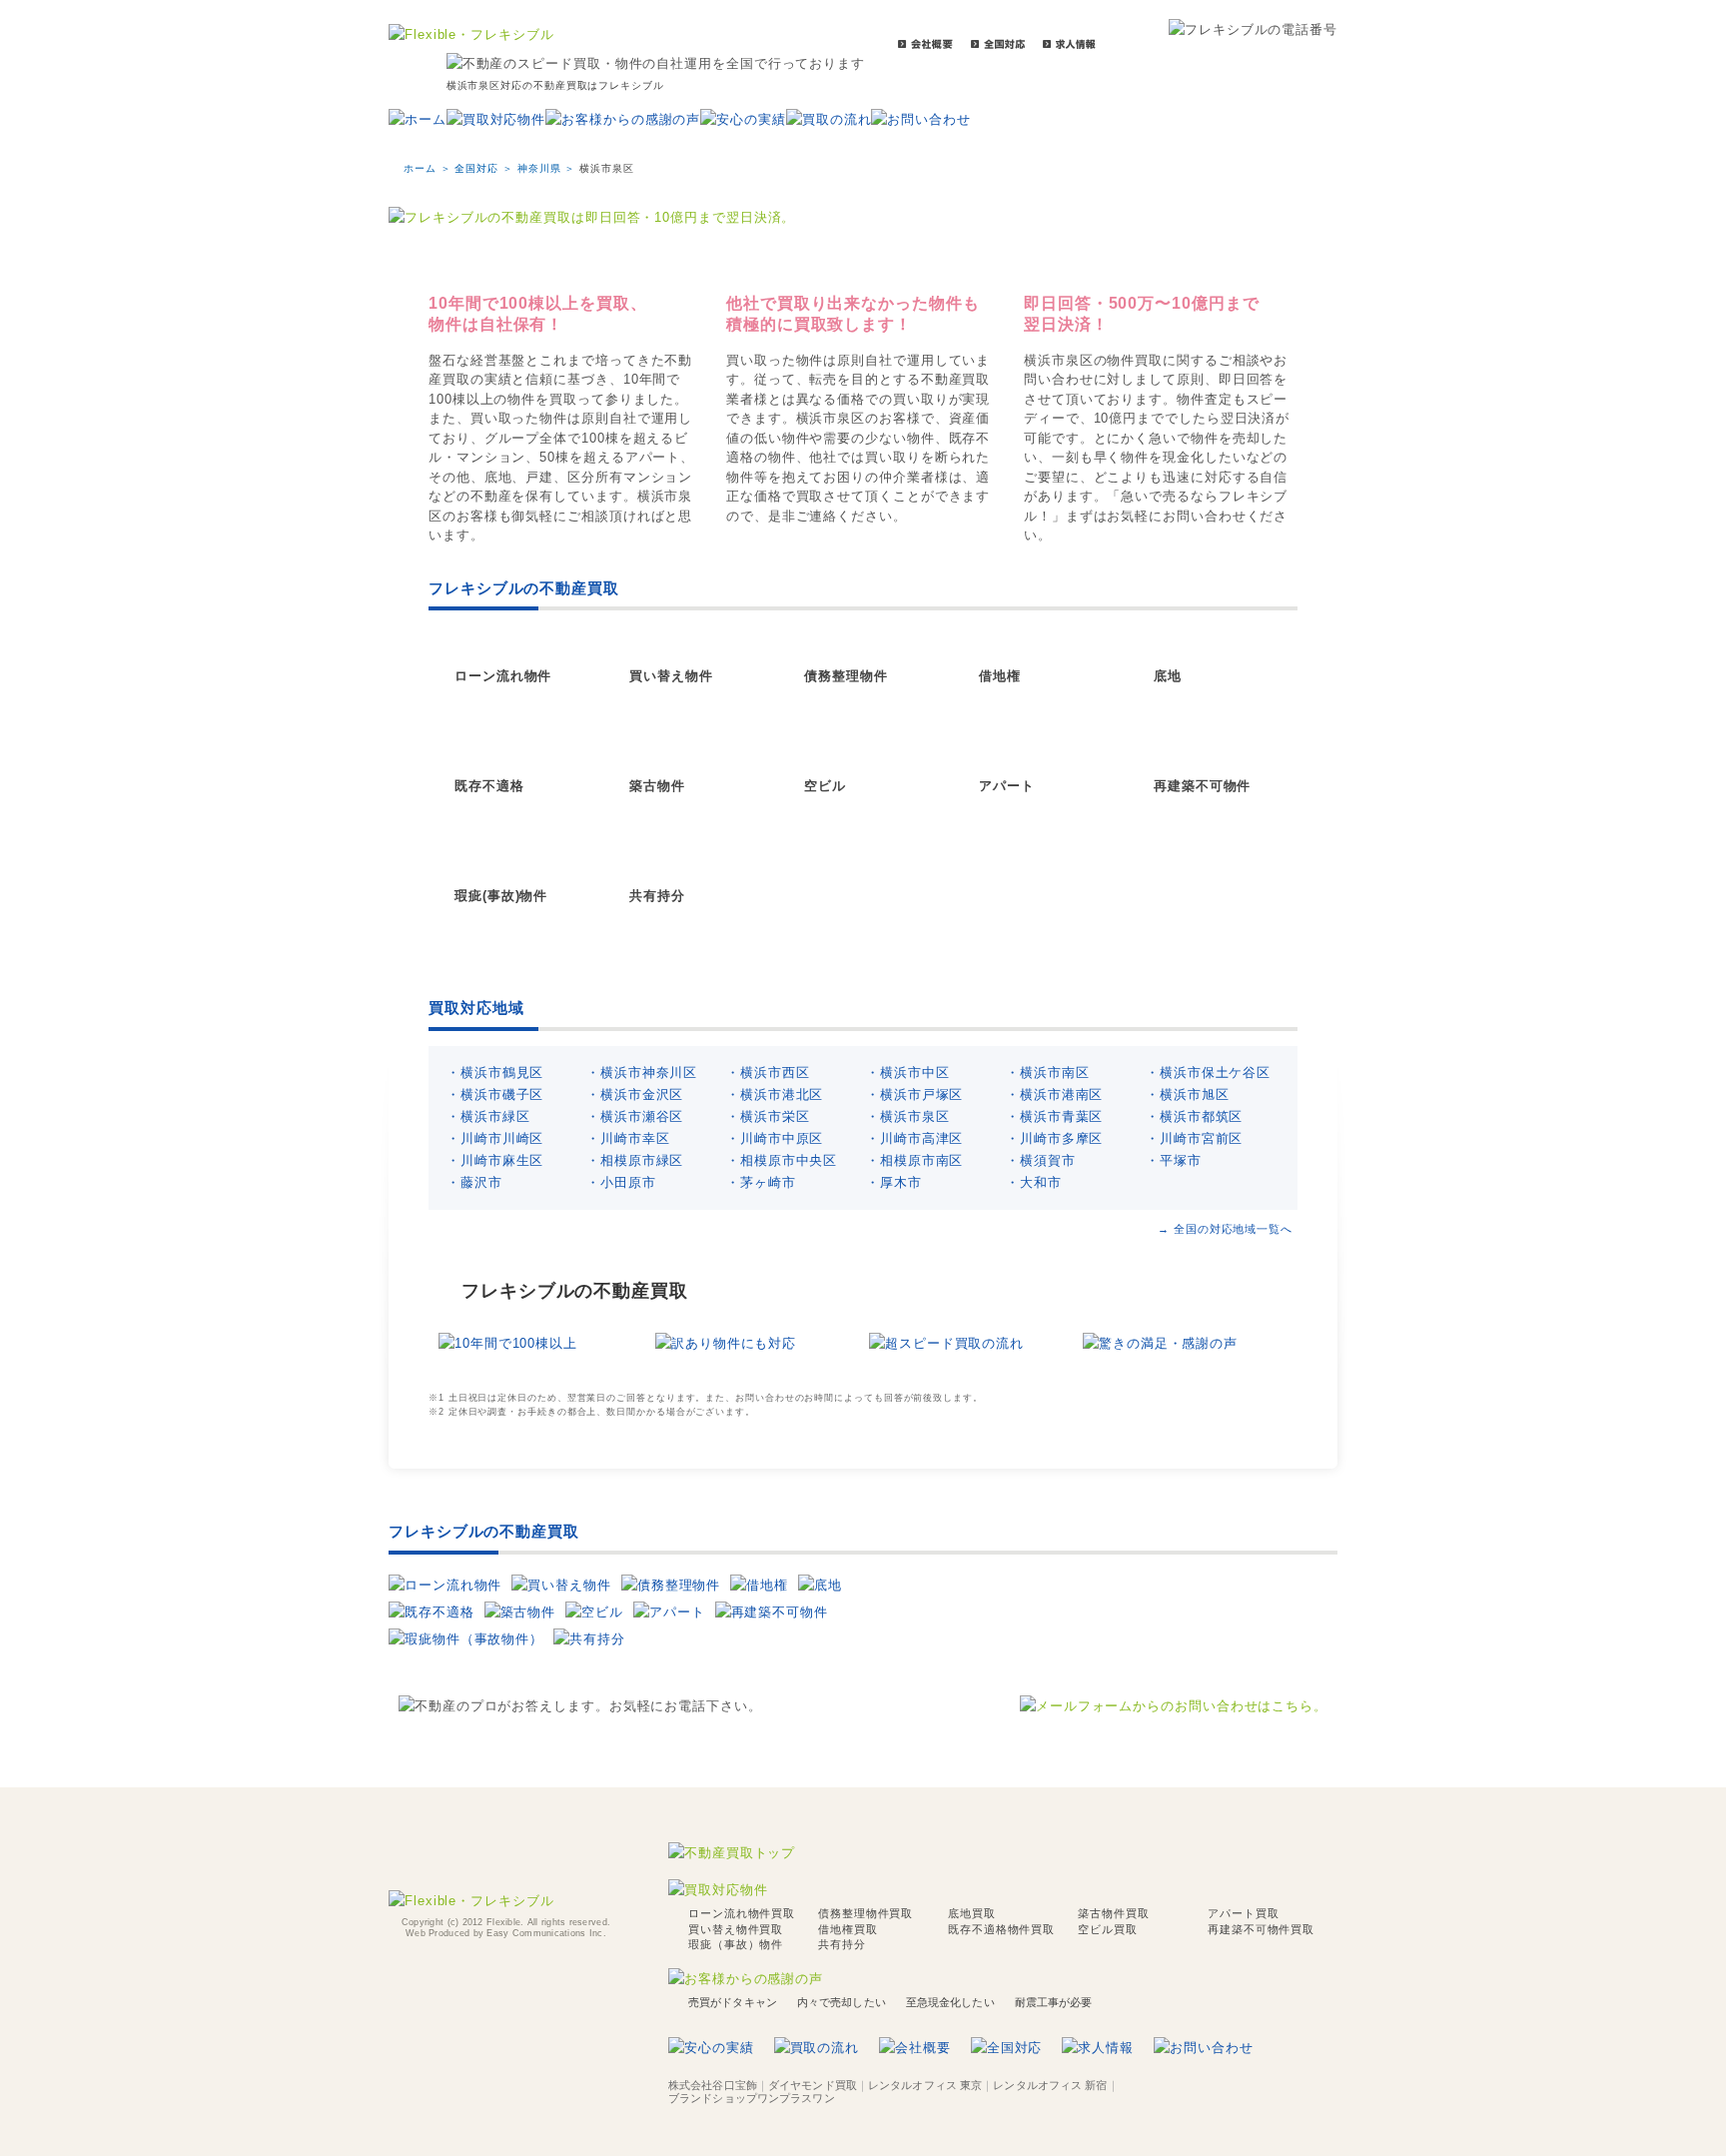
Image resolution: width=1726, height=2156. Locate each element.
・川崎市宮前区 (1194, 1138)
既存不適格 (489, 786)
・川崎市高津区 (914, 1138)
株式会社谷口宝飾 (713, 2085)
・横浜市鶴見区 (495, 1073)
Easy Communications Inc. (546, 1933)
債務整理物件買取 (865, 1913)
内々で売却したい (842, 2002)
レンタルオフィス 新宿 (1050, 2085)
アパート (1007, 786)
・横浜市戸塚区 (914, 1094)
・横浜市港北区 (775, 1094)
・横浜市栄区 (768, 1116)
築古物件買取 (1113, 1913)
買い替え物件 (671, 676)
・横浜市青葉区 (1054, 1116)
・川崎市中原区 (775, 1138)
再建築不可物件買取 (1261, 1929)
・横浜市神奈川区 (642, 1073)
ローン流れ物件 (503, 676)
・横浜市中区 (907, 1073)
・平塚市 (1174, 1160)
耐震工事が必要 (1054, 2002)
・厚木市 (894, 1182)
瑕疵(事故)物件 (501, 896)
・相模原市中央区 (782, 1160)
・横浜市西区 (768, 1073)
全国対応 (476, 168)
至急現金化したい (950, 2002)
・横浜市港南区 (1054, 1094)
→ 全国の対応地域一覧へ (1225, 1229)
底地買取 (972, 1913)
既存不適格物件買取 (1001, 1929)
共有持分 (657, 896)
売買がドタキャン (733, 2002)
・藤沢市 (474, 1182)
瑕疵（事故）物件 (736, 1944)
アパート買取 (1243, 1913)
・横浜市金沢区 (635, 1094)
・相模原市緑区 (635, 1160)
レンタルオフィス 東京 (925, 2085)
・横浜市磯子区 (495, 1094)
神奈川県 (539, 168)
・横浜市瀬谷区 (635, 1116)
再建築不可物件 (1202, 786)
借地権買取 (848, 1929)
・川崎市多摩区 (1054, 1138)
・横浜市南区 (1047, 1073)
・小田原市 (621, 1182)
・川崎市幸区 (628, 1138)
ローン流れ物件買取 (742, 1913)
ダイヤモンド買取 (813, 2085)
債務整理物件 (846, 676)
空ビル (825, 786)
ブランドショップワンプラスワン (752, 2098)
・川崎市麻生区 (495, 1160)
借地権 (1000, 676)
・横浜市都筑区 (1194, 1116)
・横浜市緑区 (488, 1116)
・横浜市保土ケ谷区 (1208, 1073)
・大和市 (1034, 1182)
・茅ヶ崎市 (761, 1182)
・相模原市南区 (914, 1160)
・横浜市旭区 (1187, 1094)
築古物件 (657, 786)
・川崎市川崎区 (495, 1138)
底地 (1168, 676)
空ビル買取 (1108, 1929)
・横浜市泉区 (907, 1116)
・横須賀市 (1041, 1160)
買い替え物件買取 (736, 1929)
